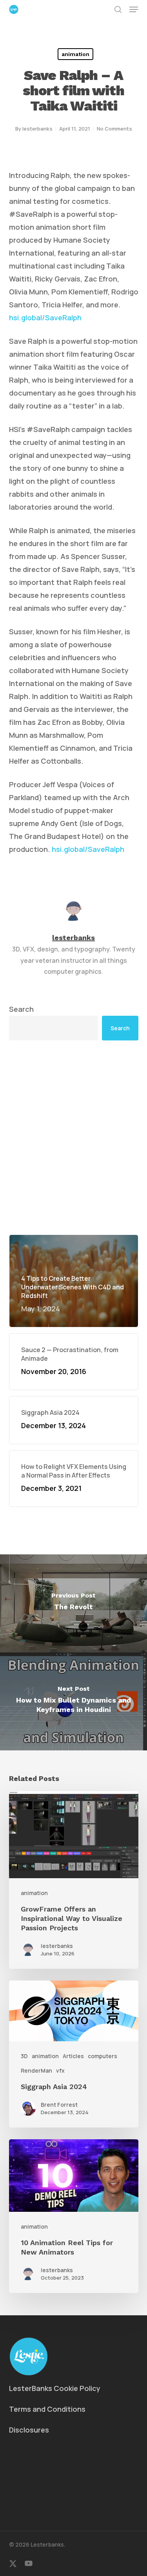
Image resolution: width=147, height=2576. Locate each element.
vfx (60, 2070)
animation (75, 54)
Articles (73, 2056)
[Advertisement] (73, 1137)
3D (24, 2056)
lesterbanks (37, 129)
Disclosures (29, 2430)
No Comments (114, 129)
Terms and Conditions (47, 2409)
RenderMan (36, 2070)
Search (21, 1009)
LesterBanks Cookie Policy (55, 2388)
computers (103, 2056)
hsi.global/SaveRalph (45, 318)
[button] (134, 9)
